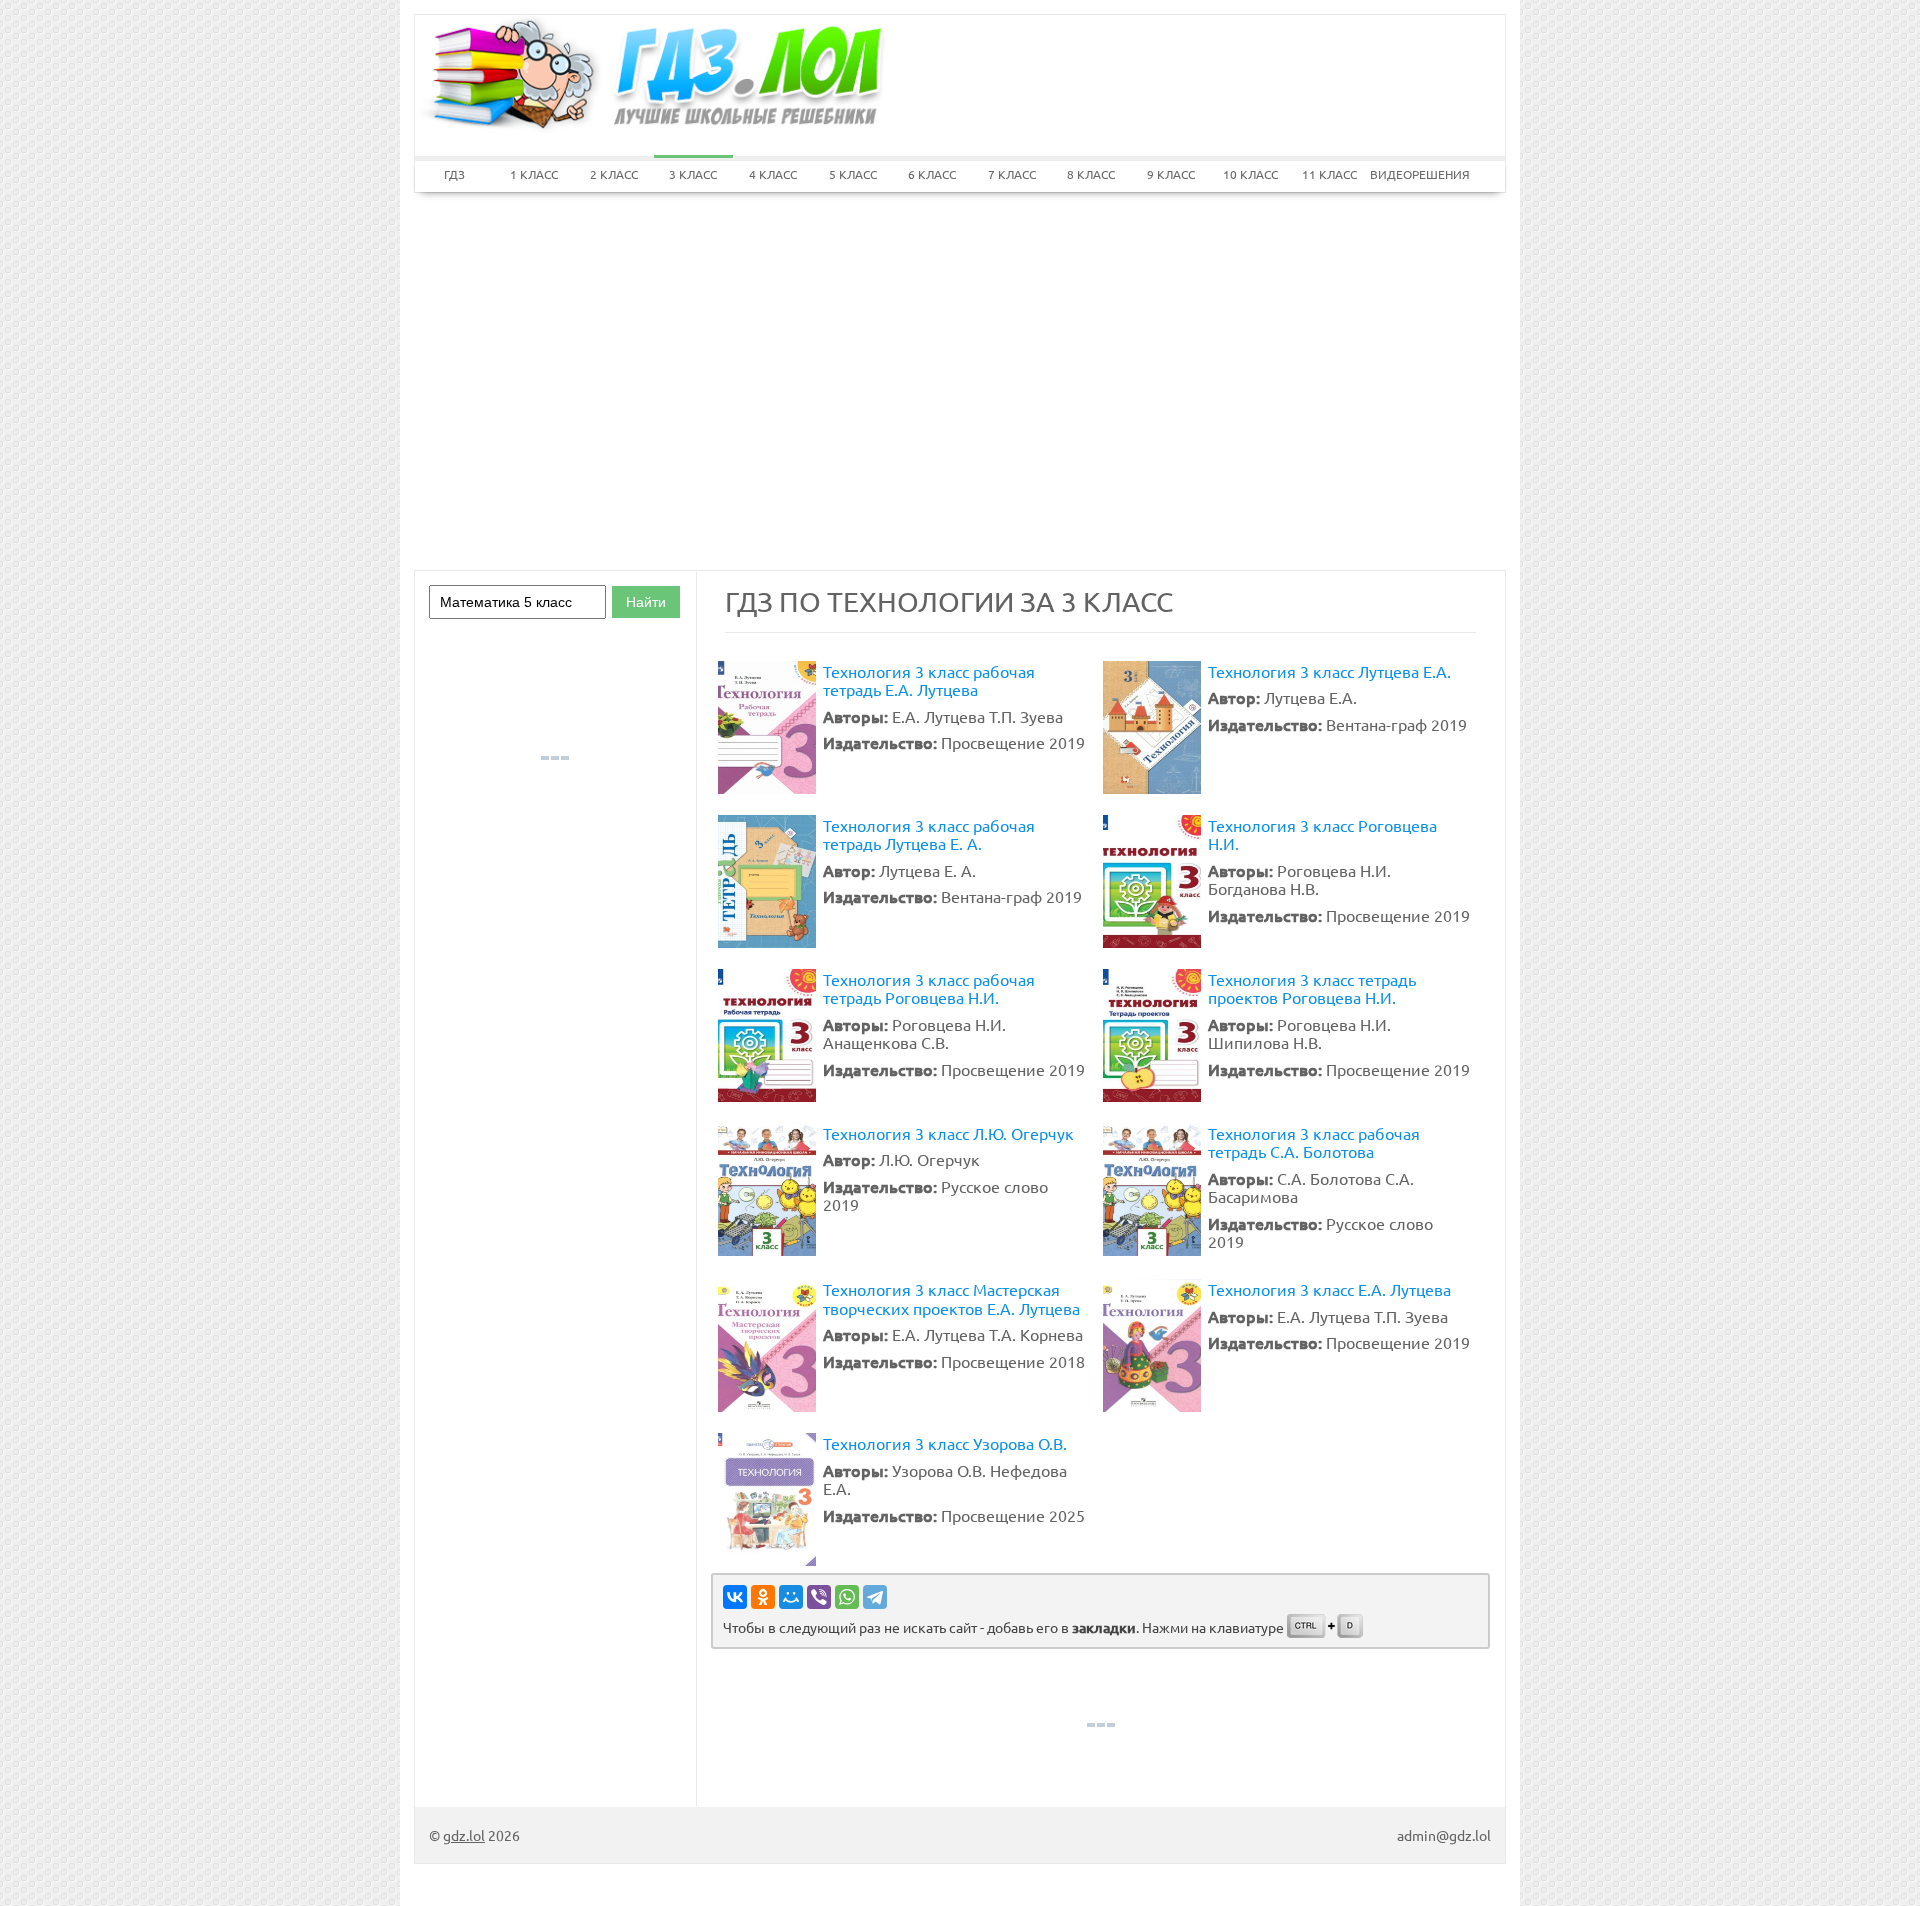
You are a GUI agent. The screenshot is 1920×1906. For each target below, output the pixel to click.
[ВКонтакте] (735, 1597)
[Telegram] (875, 1597)
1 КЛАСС (534, 174)
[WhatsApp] (847, 1597)
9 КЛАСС (1171, 174)
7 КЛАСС (1012, 174)
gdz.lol (464, 1835)
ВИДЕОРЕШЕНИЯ (1410, 174)
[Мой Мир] (791, 1597)
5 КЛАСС (853, 174)
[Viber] (819, 1597)
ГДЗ (454, 174)
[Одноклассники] (763, 1597)
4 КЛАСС (773, 174)
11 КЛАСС (1329, 174)
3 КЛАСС (693, 174)
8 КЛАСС (1091, 174)
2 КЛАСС (614, 174)
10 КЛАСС (1250, 174)
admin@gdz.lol (1444, 1835)
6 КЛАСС (932, 174)
